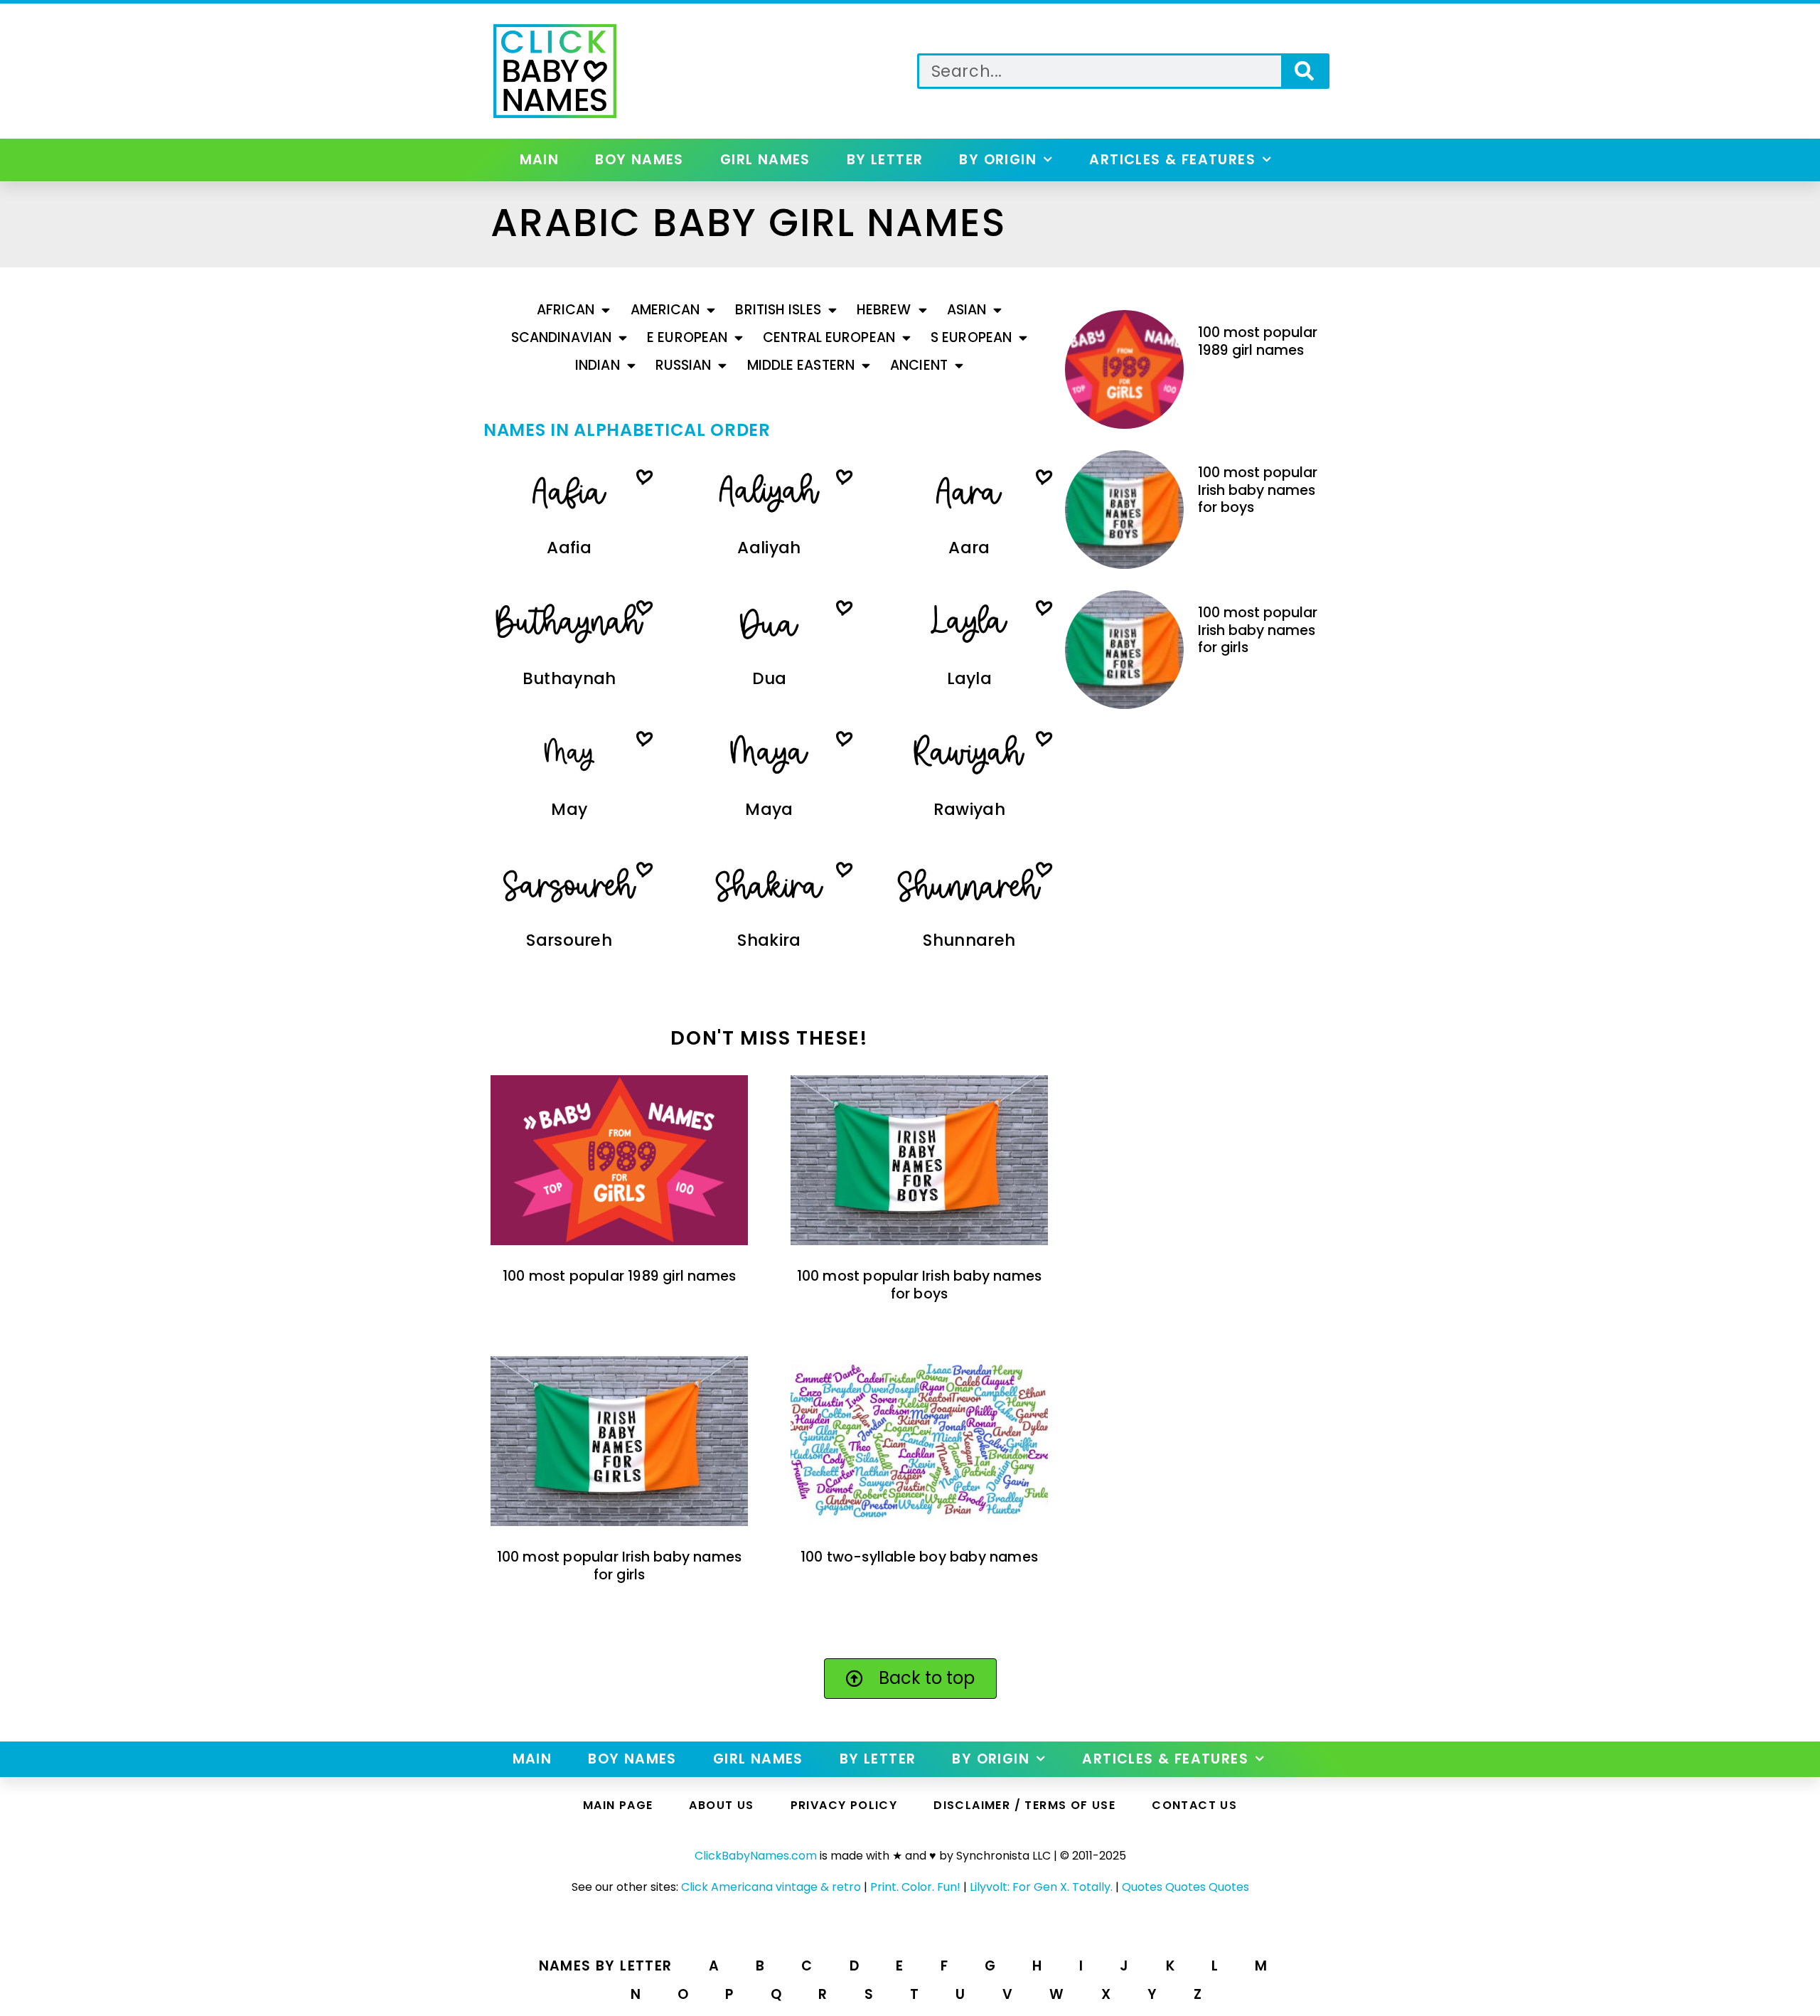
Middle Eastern (801, 365)
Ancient (919, 365)
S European (971, 337)
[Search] (1304, 71)
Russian (684, 365)
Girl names (765, 160)
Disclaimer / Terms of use (1024, 1805)
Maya (769, 809)
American (665, 310)
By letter (885, 160)
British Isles (778, 310)
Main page (618, 1805)
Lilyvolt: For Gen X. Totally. (1041, 1887)
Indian (598, 365)
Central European (829, 337)
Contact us (1194, 1805)
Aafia (569, 548)
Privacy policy (844, 1805)
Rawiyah (969, 809)
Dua (770, 678)
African (566, 310)
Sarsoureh (569, 940)
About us (721, 1805)
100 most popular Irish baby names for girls (620, 1566)
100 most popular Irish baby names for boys (920, 1285)
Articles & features (1172, 160)
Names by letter (606, 1966)
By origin (998, 160)
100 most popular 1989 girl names (619, 1276)
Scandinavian (561, 337)
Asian (967, 310)
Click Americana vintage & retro (771, 1887)
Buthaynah (569, 678)
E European (687, 337)
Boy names (639, 160)
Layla (970, 678)
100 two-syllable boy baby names (919, 1557)
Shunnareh (969, 940)
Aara (969, 548)
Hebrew (884, 310)
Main (540, 160)
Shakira (769, 940)
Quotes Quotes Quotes (1185, 1887)
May (569, 809)
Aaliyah (769, 548)
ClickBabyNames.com (756, 1856)
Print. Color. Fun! (915, 1887)
